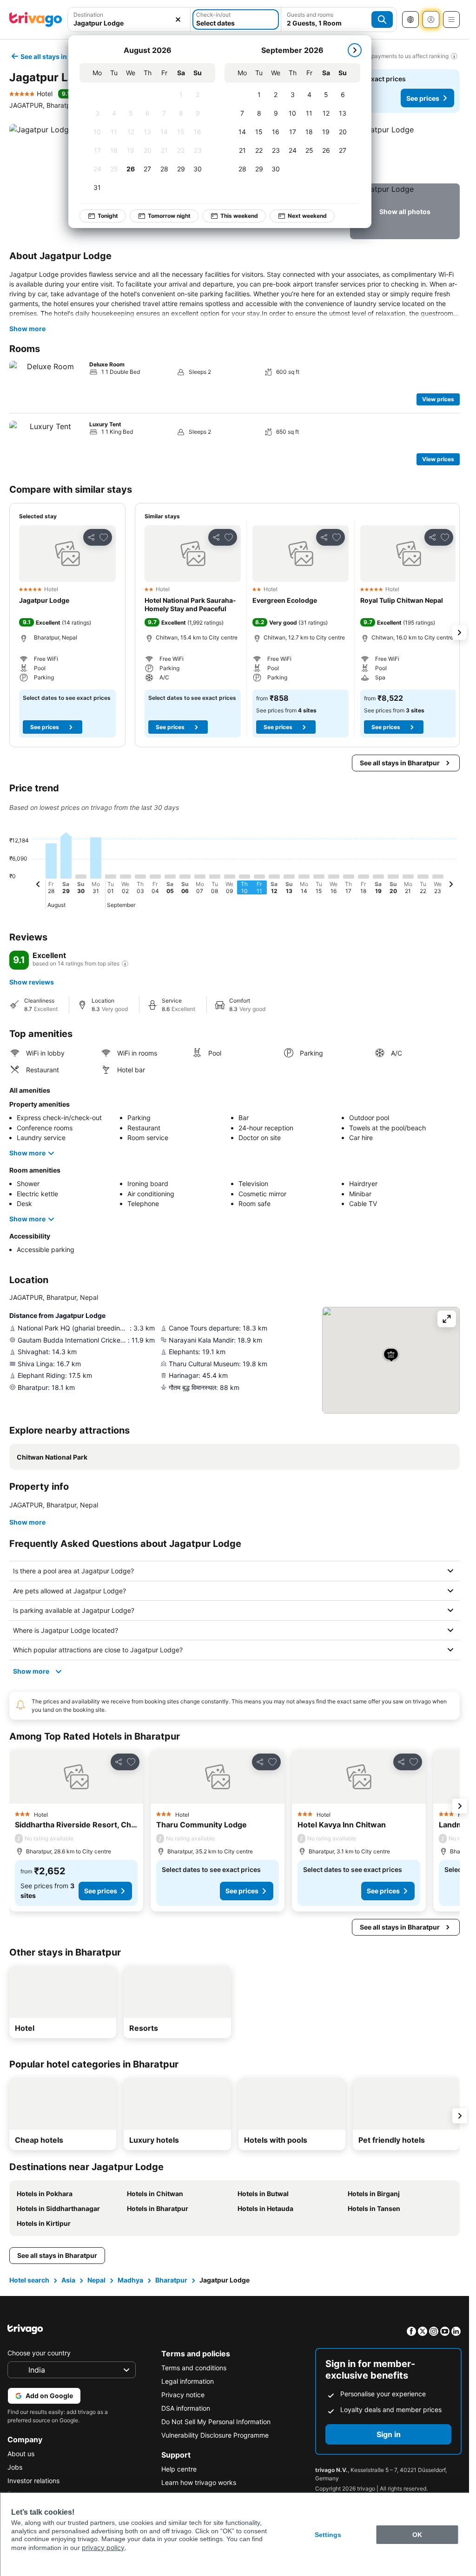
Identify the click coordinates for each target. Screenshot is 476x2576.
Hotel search (29, 2280)
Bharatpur (171, 2280)
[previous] (38, 886)
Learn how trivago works (199, 2482)
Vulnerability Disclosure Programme (215, 2435)
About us (21, 2454)
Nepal (96, 2280)
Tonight (108, 216)
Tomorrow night (169, 216)
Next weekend (307, 216)
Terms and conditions (194, 2368)
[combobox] (129, 23)
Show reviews (32, 982)
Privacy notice (183, 2395)
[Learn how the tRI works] (125, 964)
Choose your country (39, 2353)
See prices (423, 98)
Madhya (130, 2280)
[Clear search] (178, 20)
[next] (355, 50)
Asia (68, 2280)
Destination (88, 15)
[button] (405, 152)
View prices (438, 399)
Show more (27, 329)
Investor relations (33, 2481)
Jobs (15, 2467)
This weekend (239, 216)
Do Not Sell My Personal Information (216, 2422)
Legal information (188, 2381)
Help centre (179, 2469)
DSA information (186, 2408)
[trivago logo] (36, 20)
